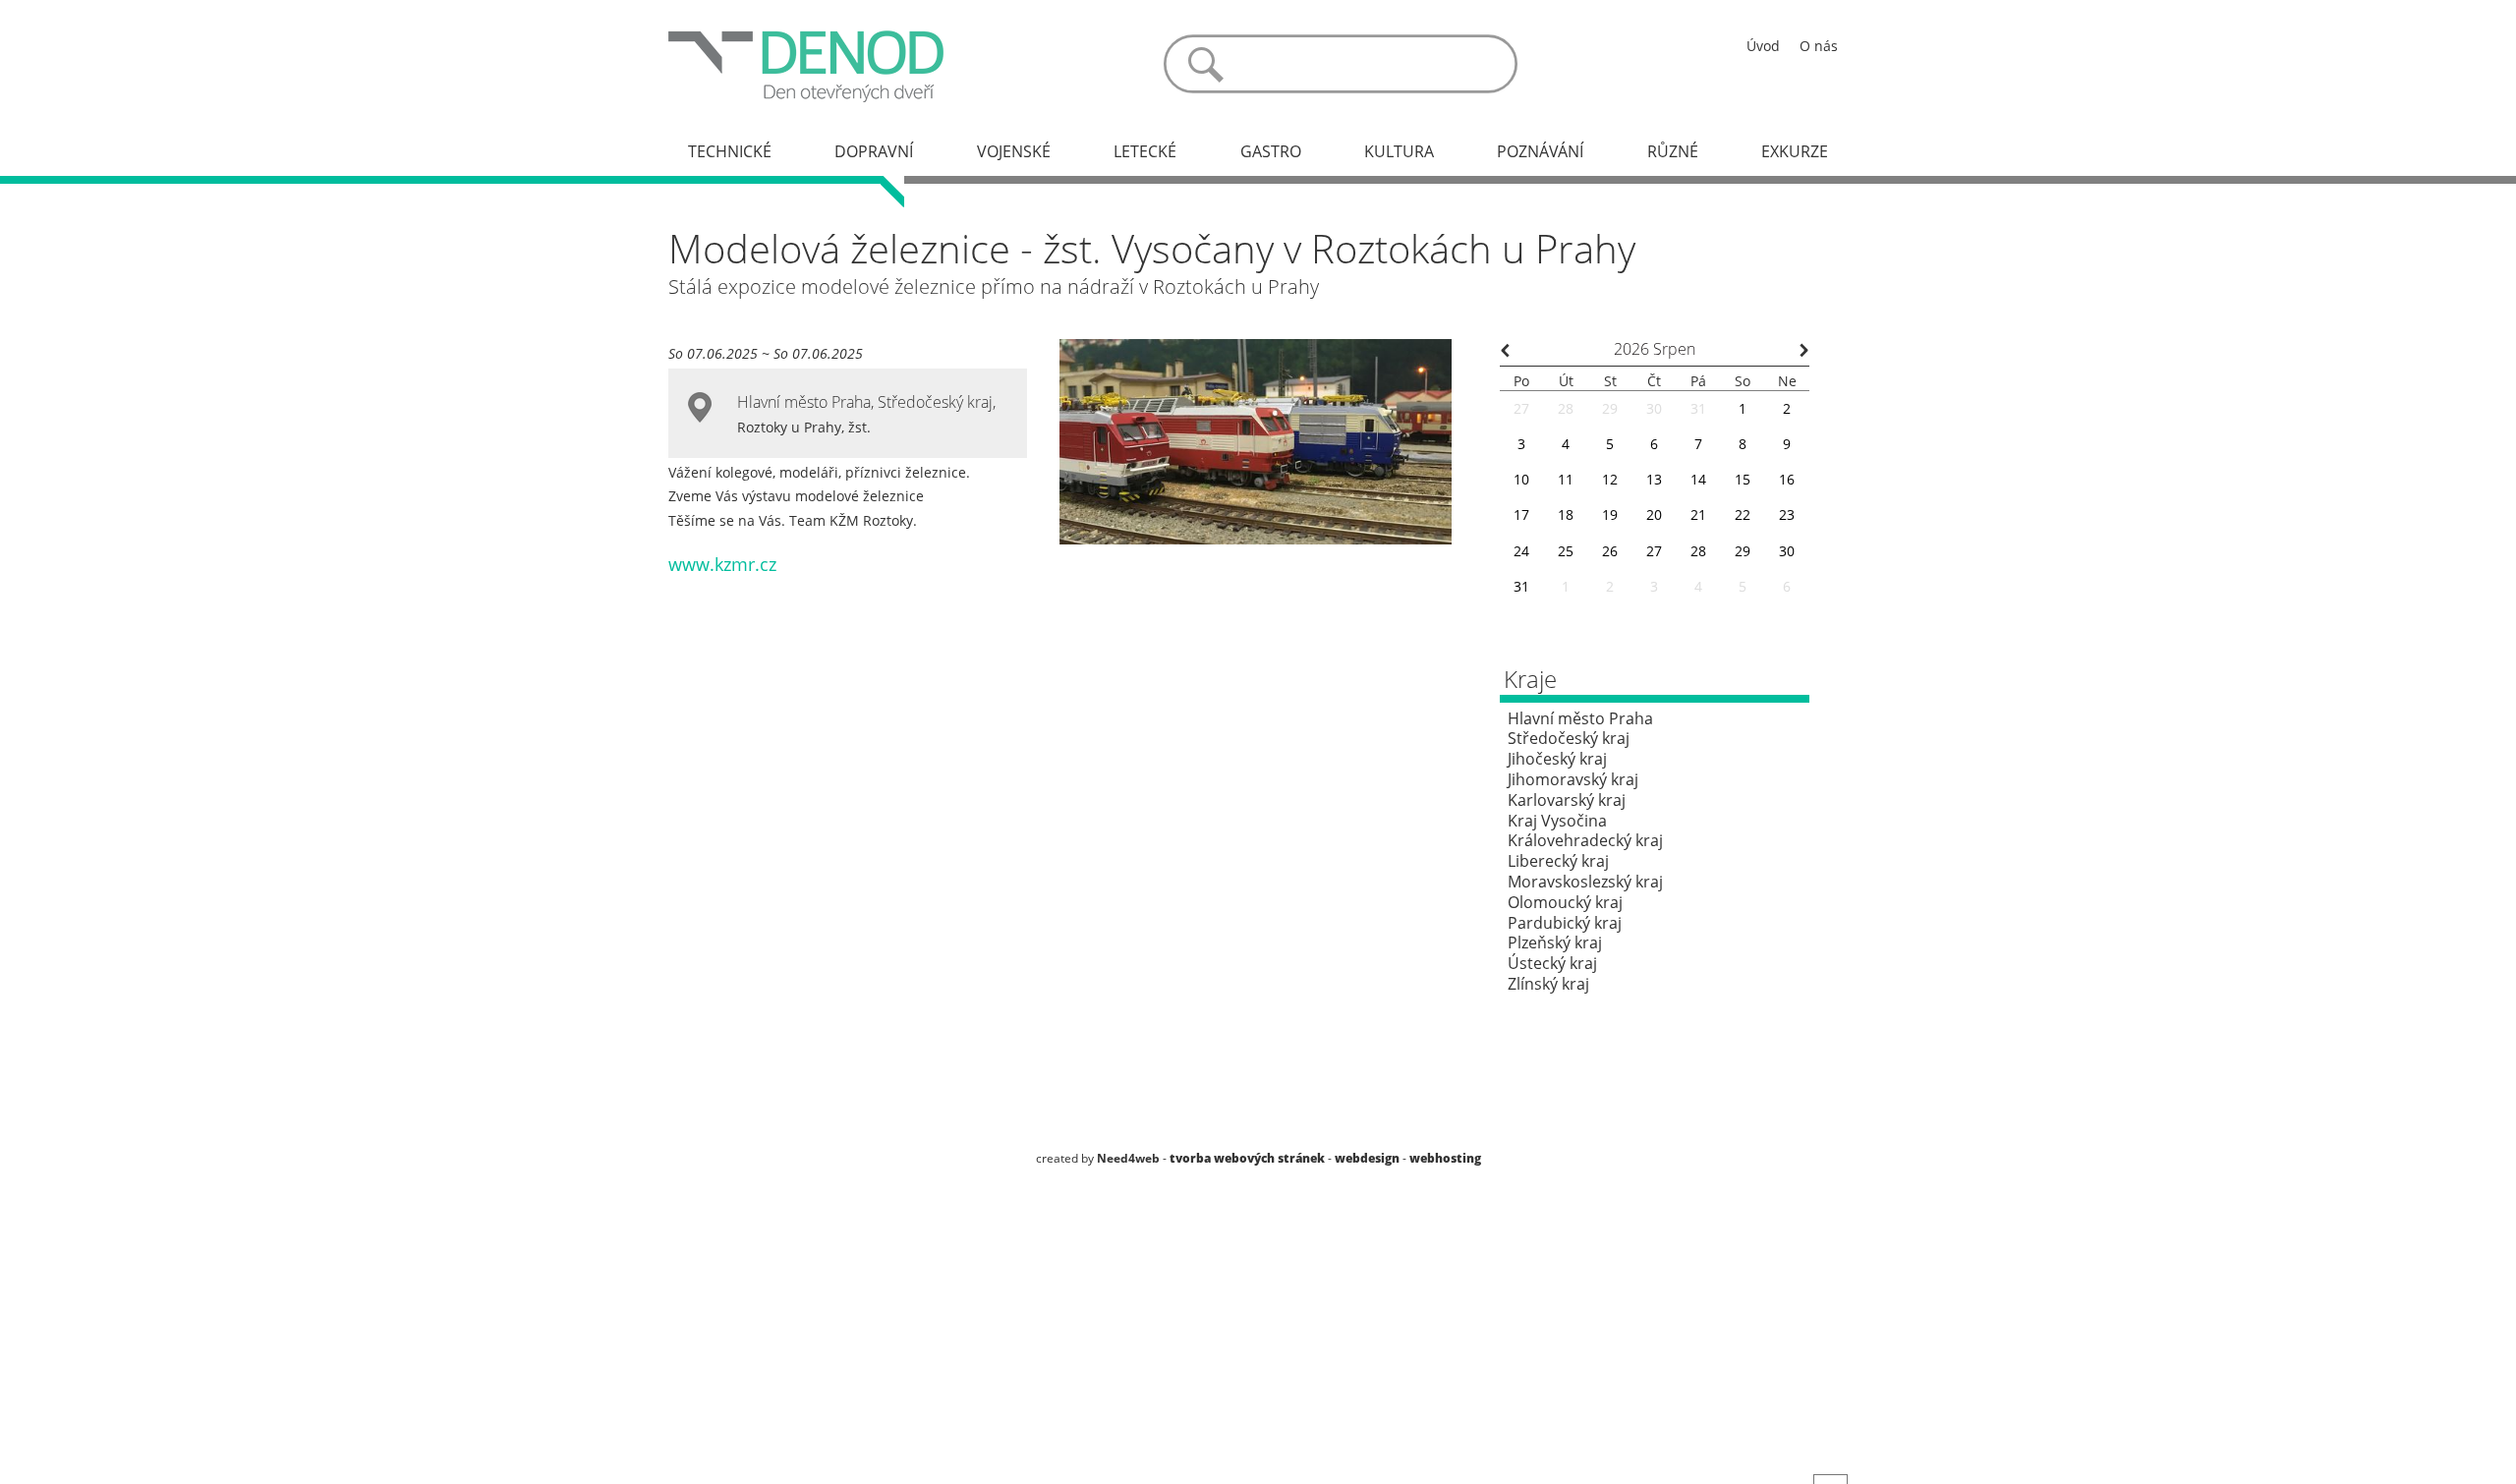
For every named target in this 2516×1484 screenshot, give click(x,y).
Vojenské (1014, 151)
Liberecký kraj (1558, 861)
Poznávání (1540, 151)
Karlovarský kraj (1567, 800)
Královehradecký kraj (1585, 840)
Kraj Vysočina (1557, 821)
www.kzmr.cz (722, 564)
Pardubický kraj (1565, 923)
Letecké (1145, 151)
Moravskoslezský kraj (1585, 882)
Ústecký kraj (1552, 963)
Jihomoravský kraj (1573, 779)
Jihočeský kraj (1557, 759)
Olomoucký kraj (1565, 902)
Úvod (1763, 46)
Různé (1673, 151)
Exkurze (1795, 151)
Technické (730, 151)
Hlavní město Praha (804, 402)
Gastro (1271, 151)
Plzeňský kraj (1555, 942)
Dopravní (874, 151)
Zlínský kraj (1548, 984)
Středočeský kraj (935, 402)
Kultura (1399, 151)
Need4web (1128, 1158)
